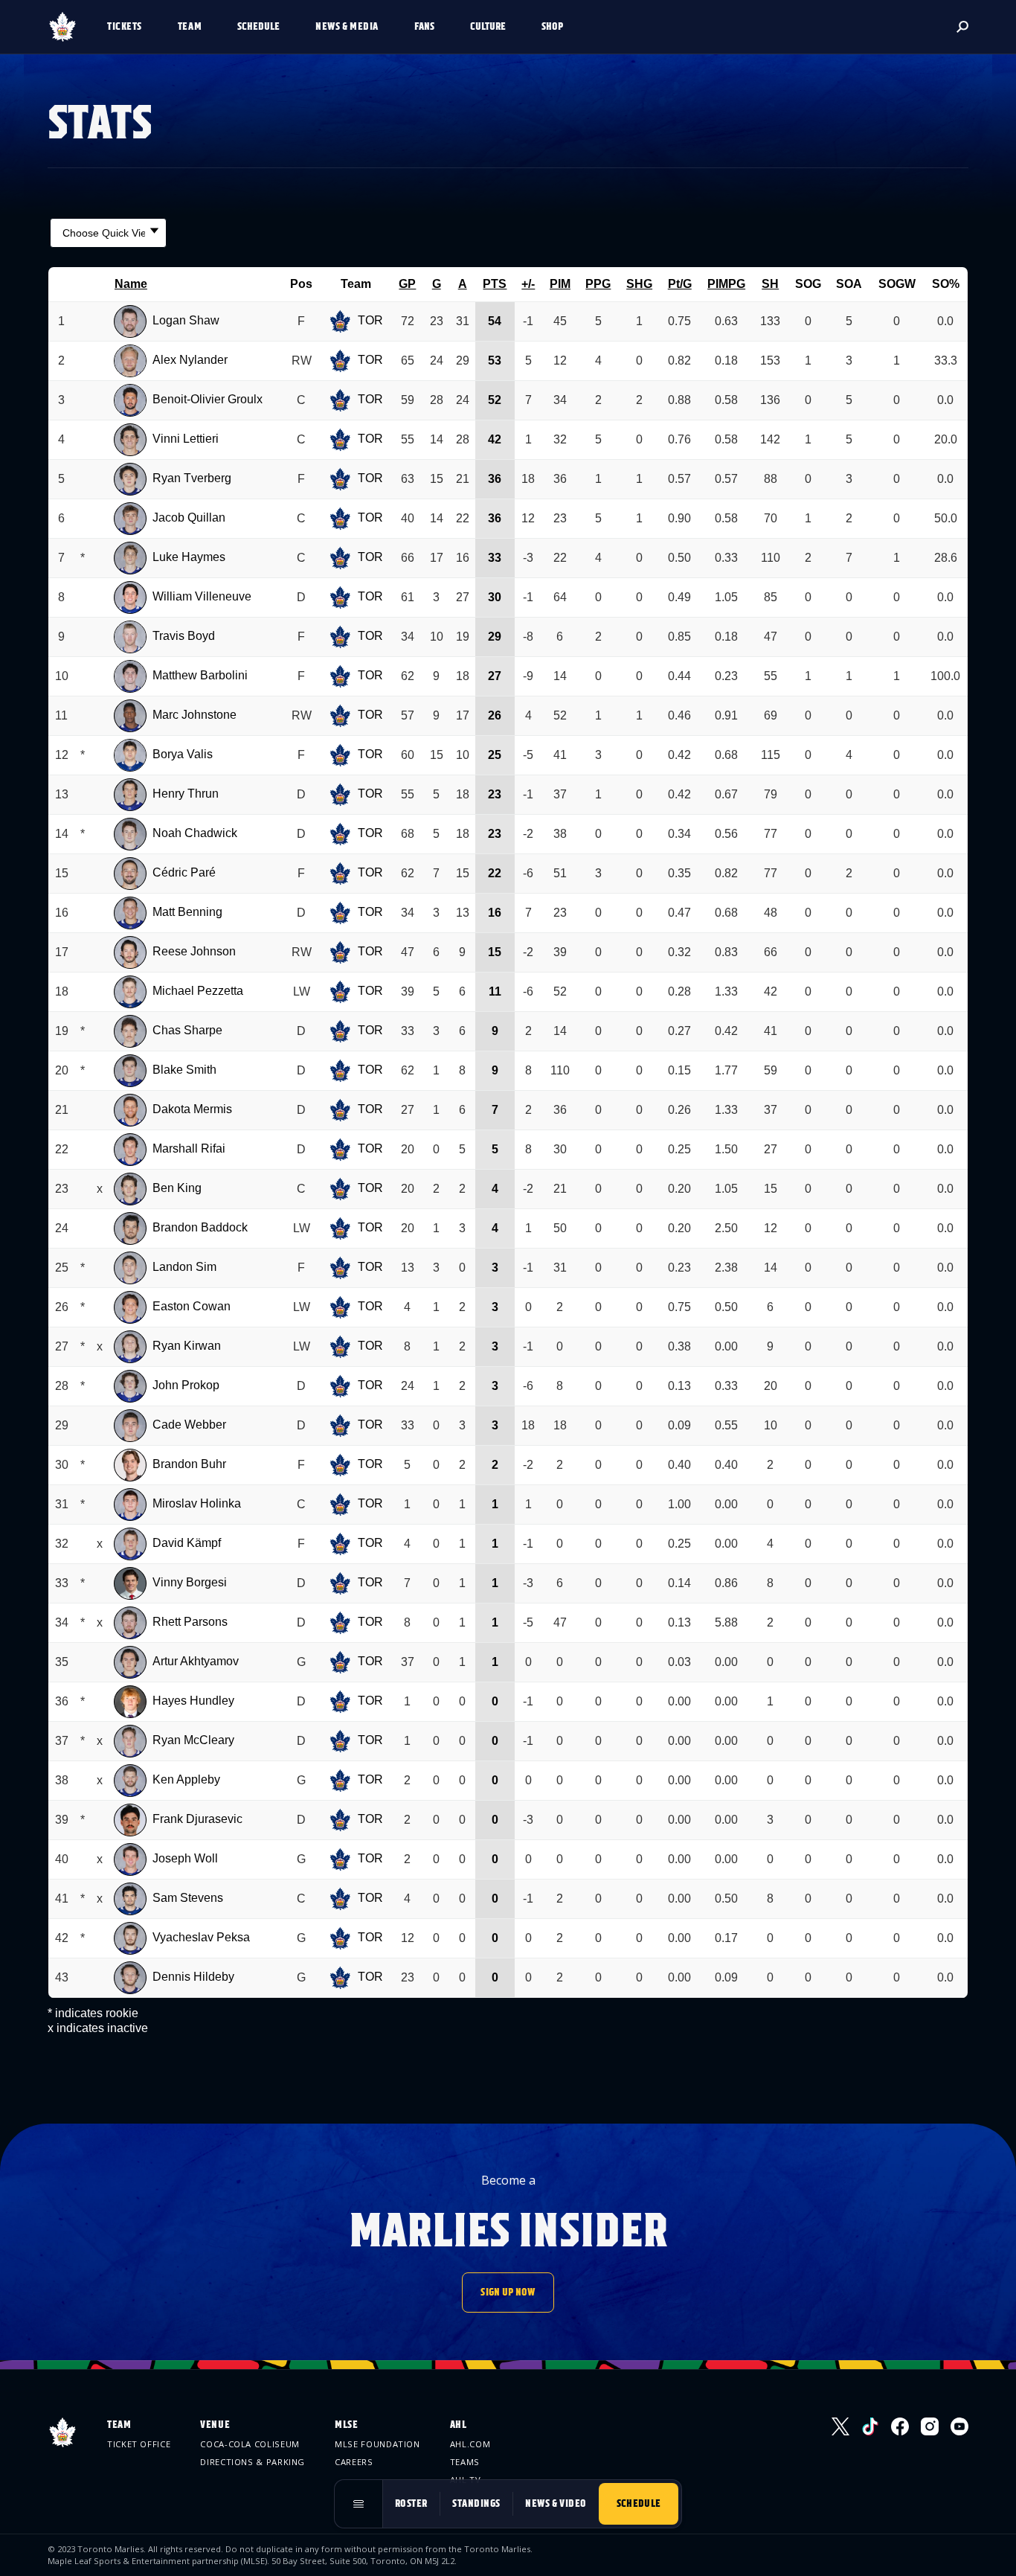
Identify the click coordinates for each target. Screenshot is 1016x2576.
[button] (131, 27)
